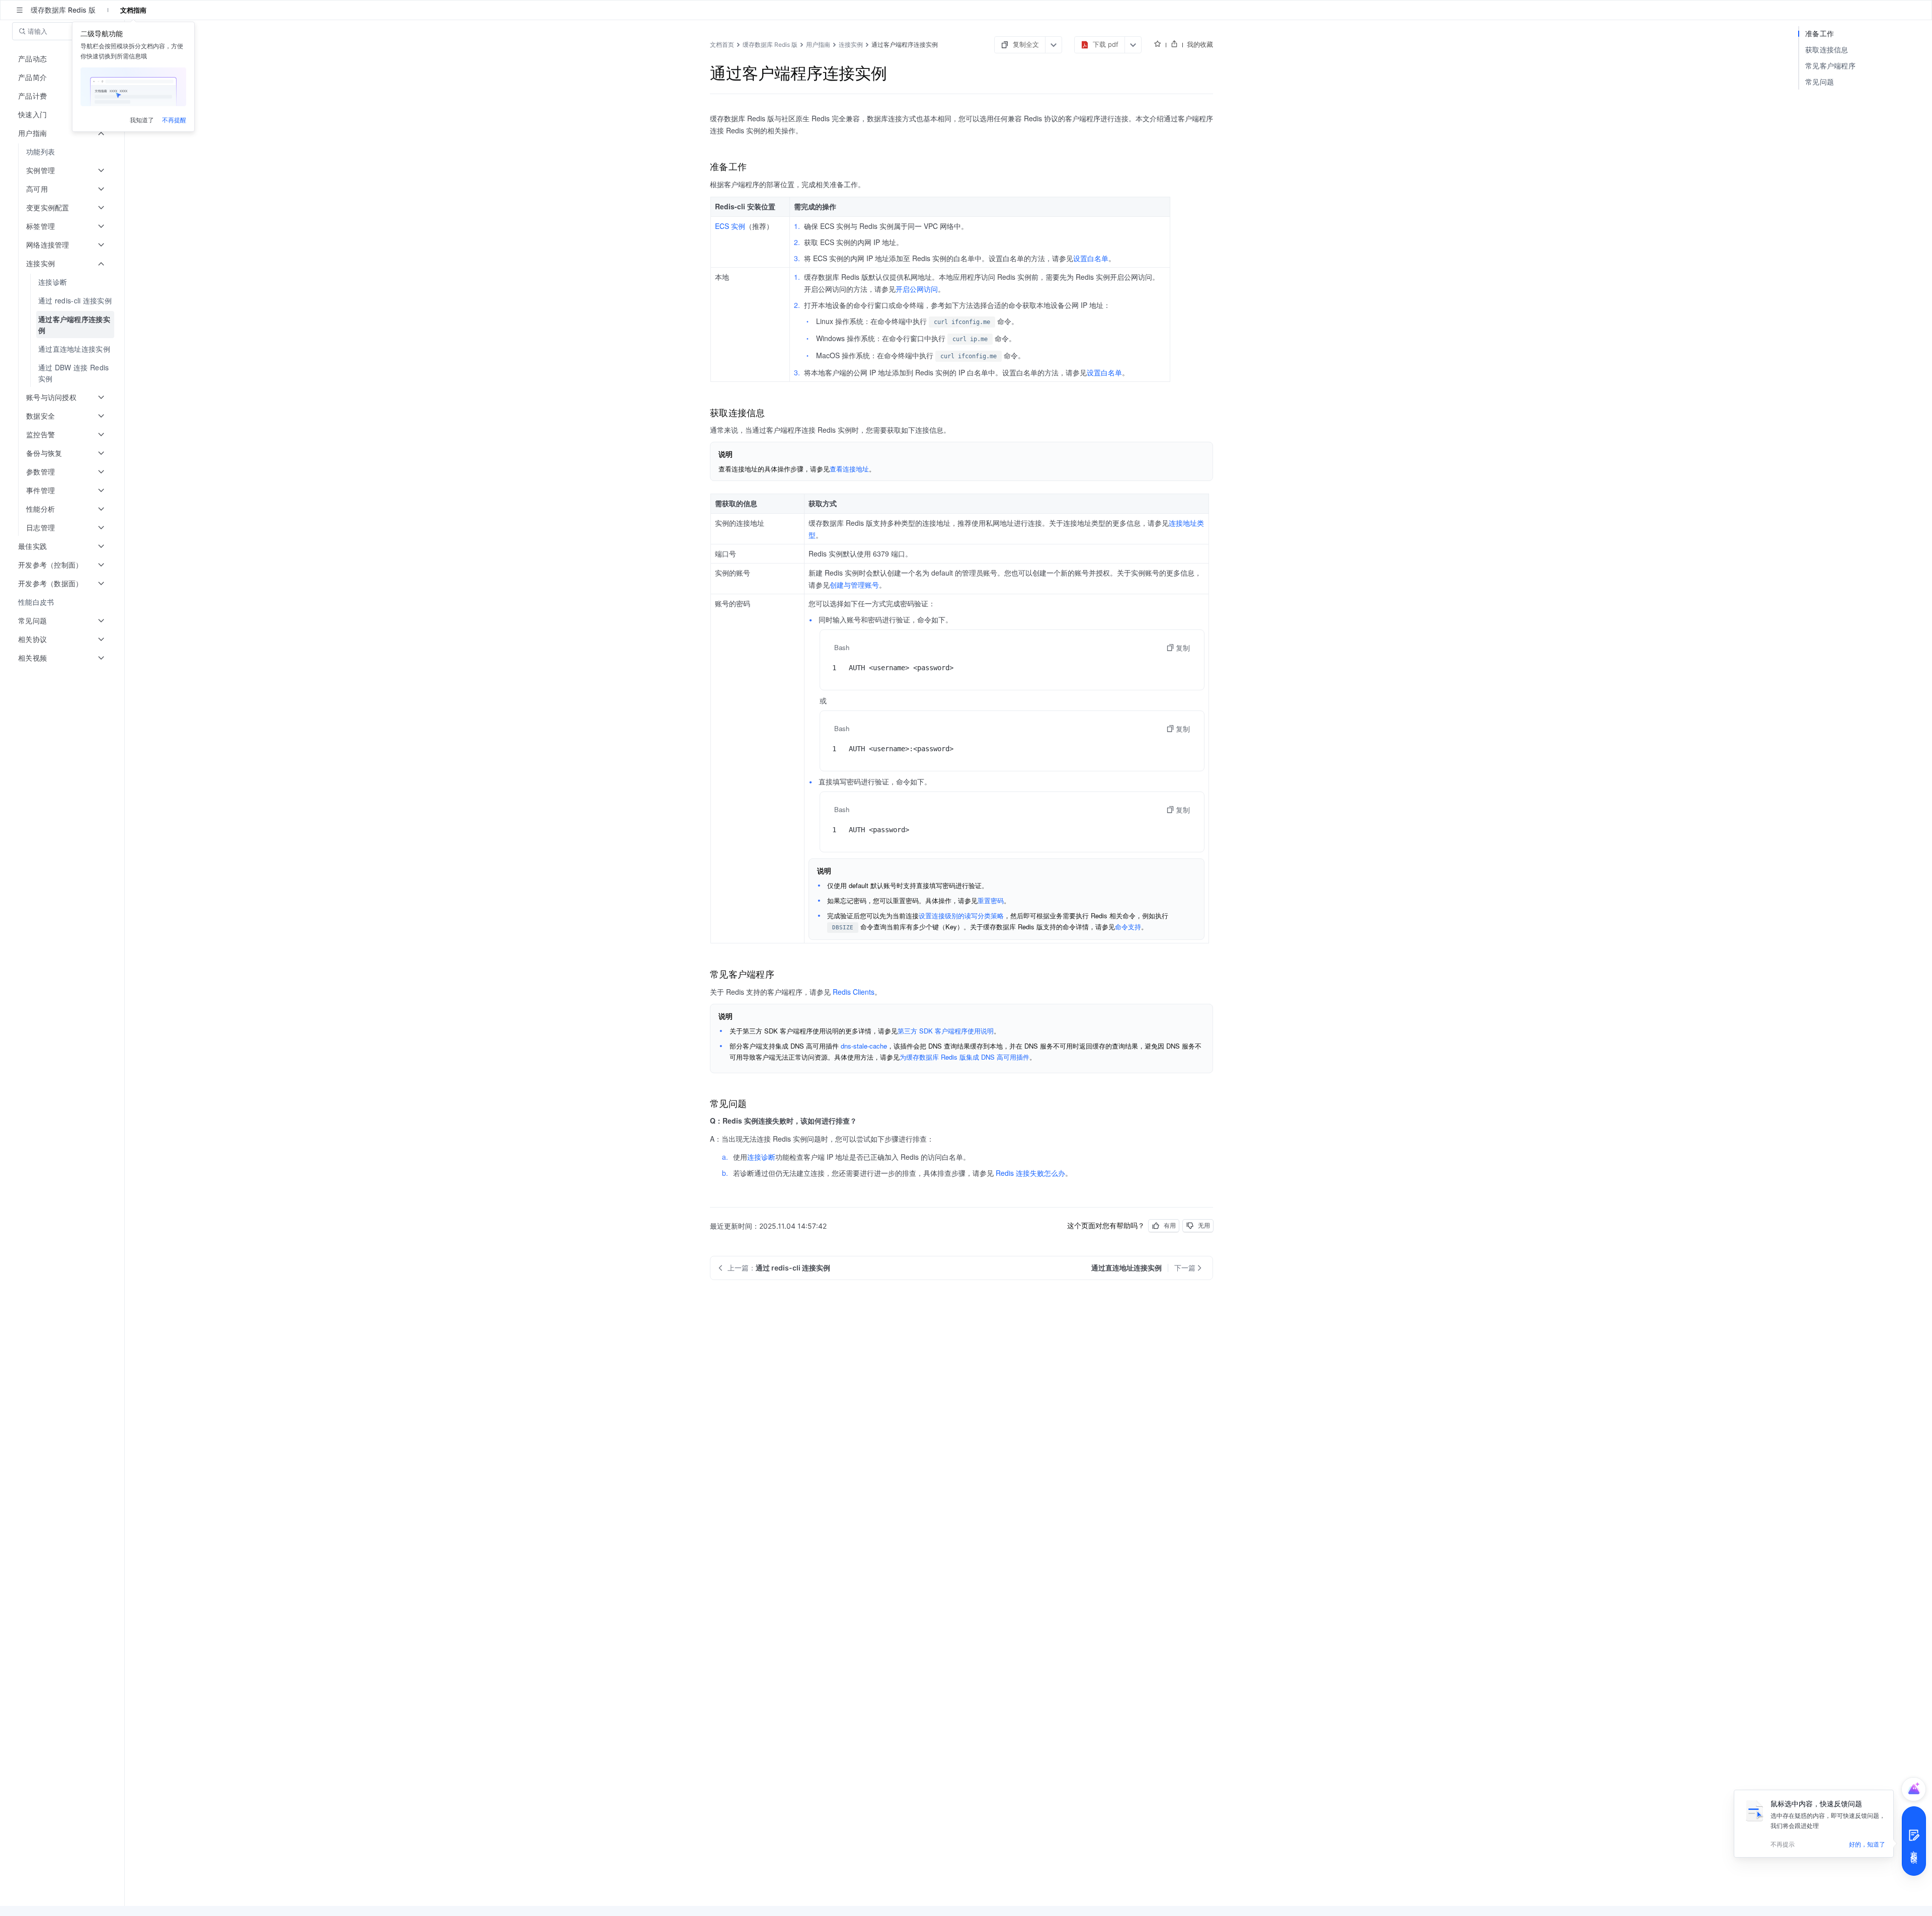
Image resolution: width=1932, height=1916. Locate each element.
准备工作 (1820, 33)
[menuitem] (63, 152)
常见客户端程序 (1830, 66)
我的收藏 (1200, 44)
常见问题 (1820, 82)
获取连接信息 (1827, 50)
